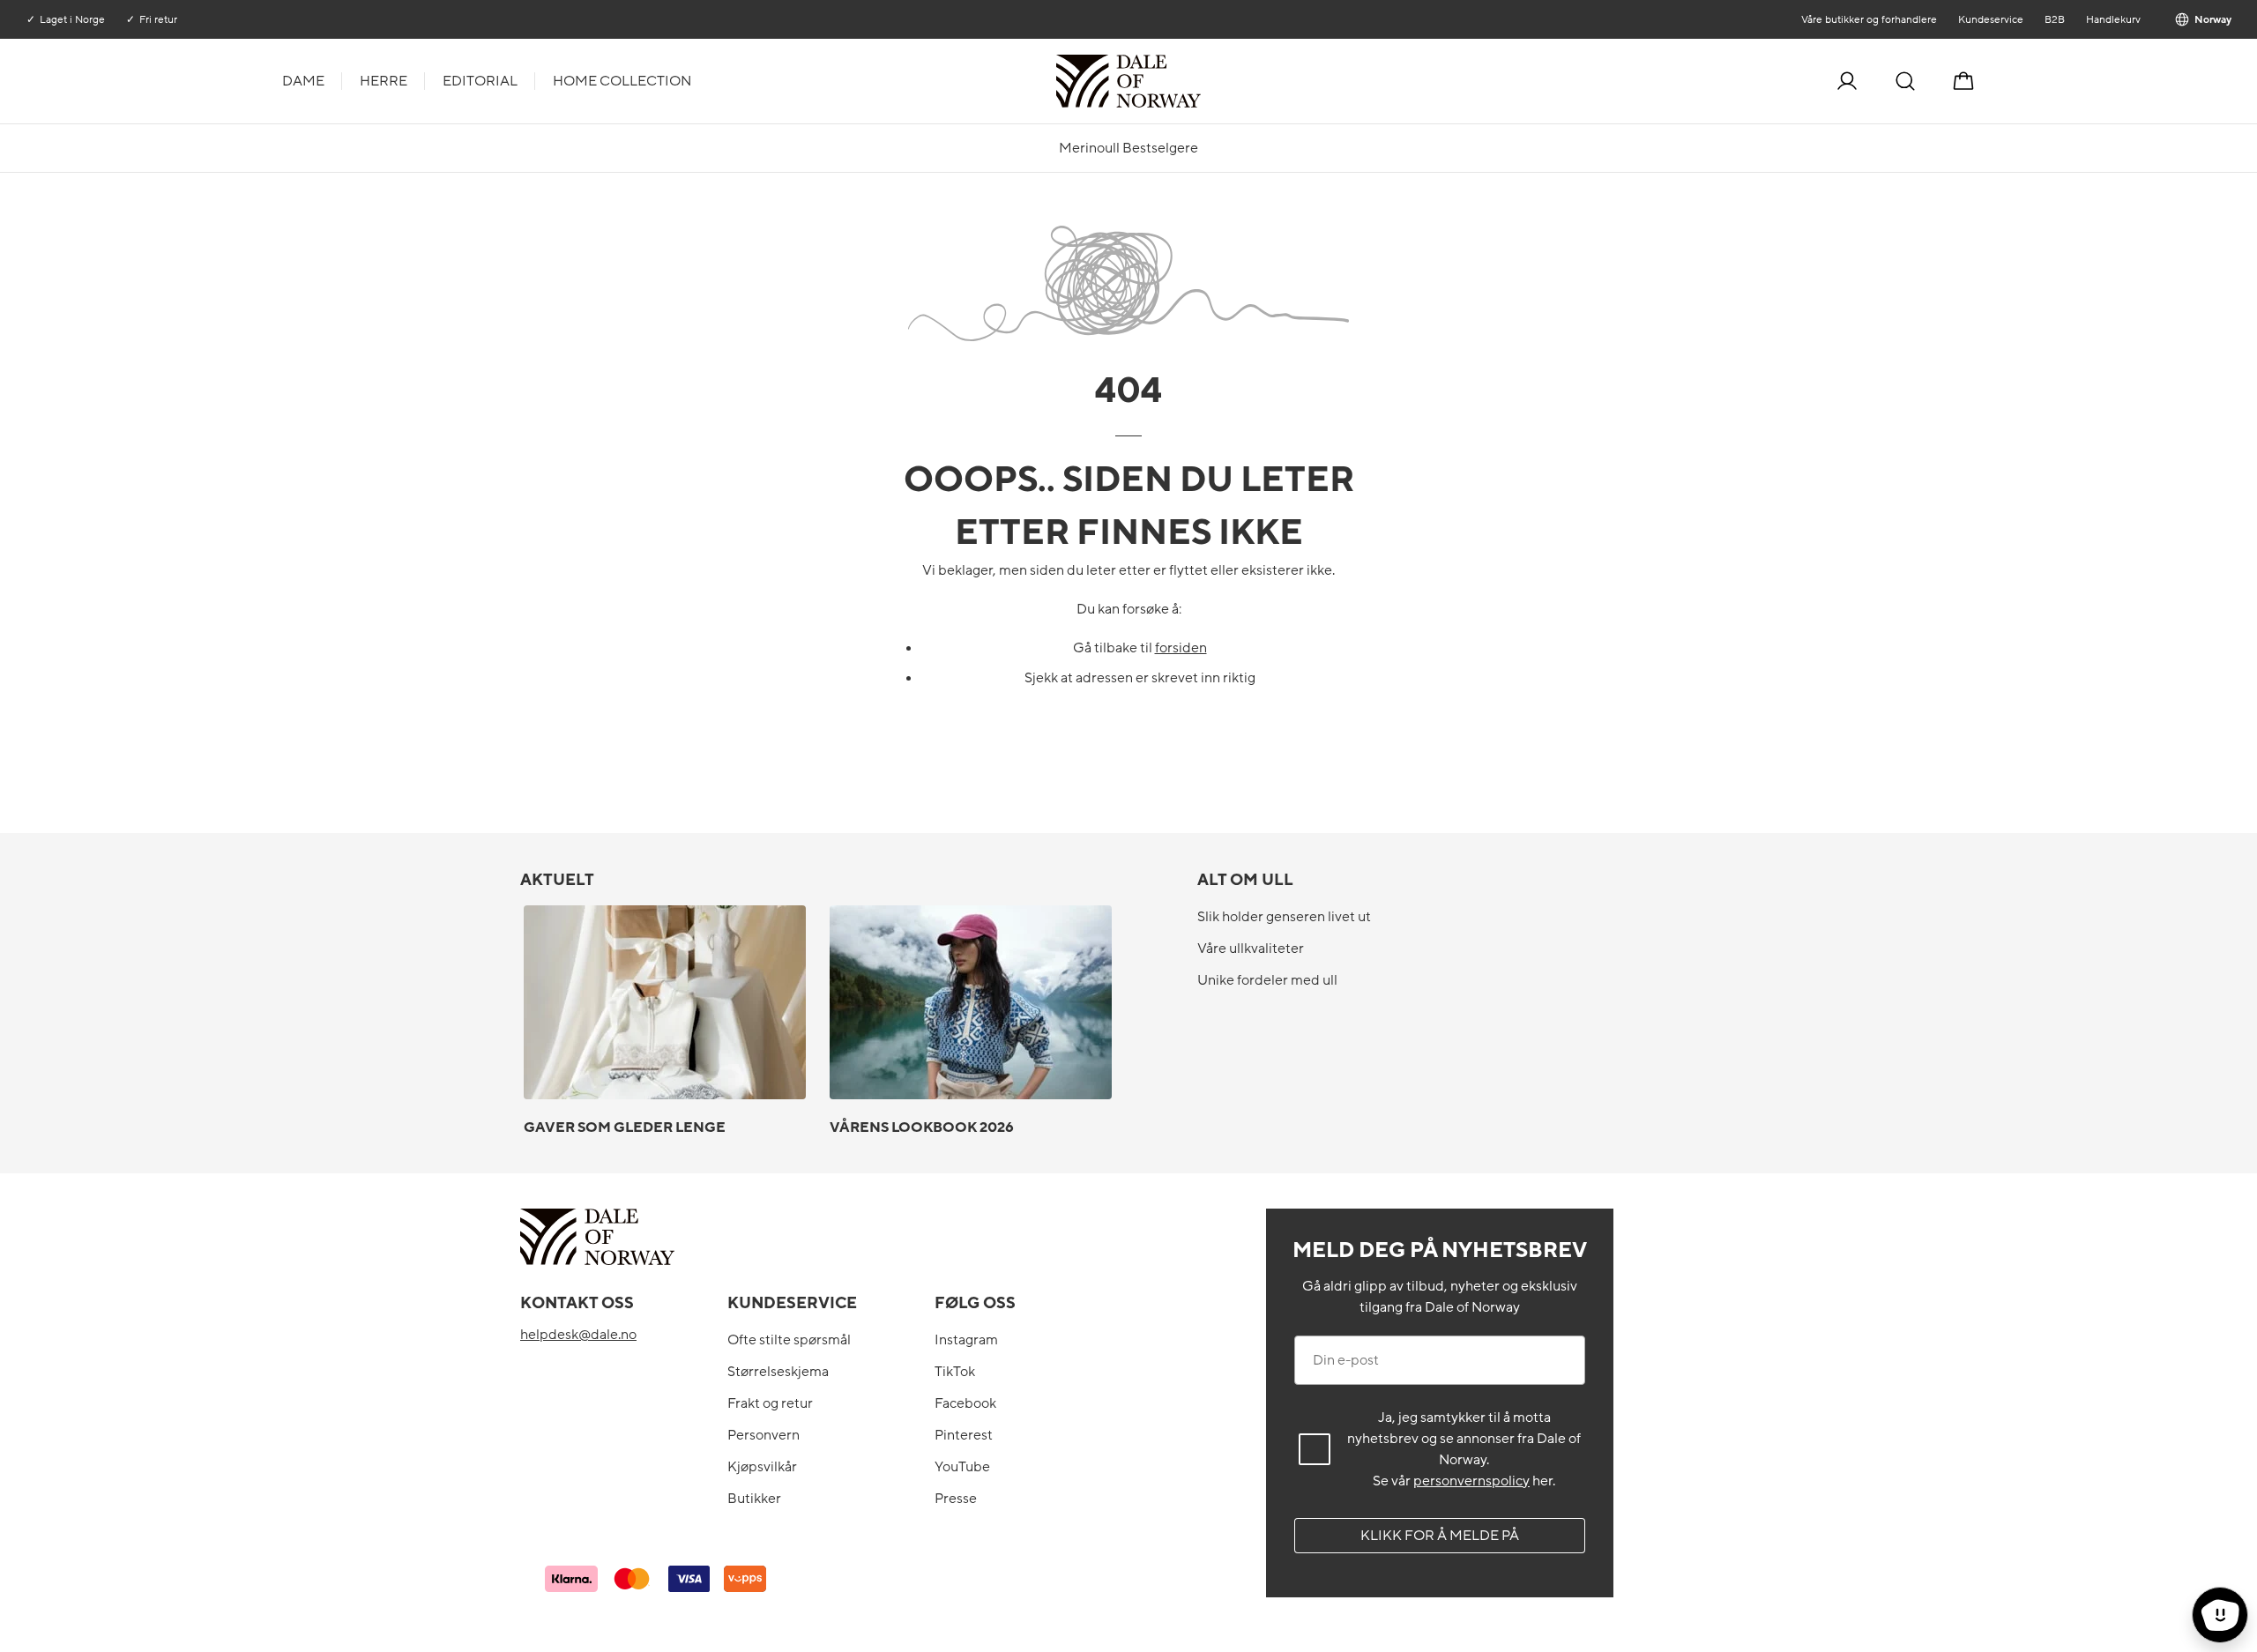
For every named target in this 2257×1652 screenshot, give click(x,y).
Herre (384, 81)
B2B (2054, 19)
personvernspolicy (1471, 1481)
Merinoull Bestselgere (1128, 148)
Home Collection (622, 81)
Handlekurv (2112, 19)
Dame (303, 81)
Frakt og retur (770, 1403)
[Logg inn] (1847, 81)
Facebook (965, 1403)
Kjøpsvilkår (762, 1467)
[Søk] (1905, 81)
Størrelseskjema (778, 1372)
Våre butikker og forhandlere (1868, 19)
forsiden (1181, 648)
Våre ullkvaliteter (1251, 949)
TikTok (955, 1372)
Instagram (966, 1340)
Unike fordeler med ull (1267, 980)
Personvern (764, 1435)
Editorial (480, 81)
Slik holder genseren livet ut (1284, 917)
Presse (956, 1499)
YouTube (962, 1467)
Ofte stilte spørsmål (789, 1340)
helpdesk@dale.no (578, 1335)
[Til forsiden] (1199, 81)
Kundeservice (1990, 19)
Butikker (754, 1499)
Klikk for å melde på (1440, 1536)
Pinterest (964, 1435)
